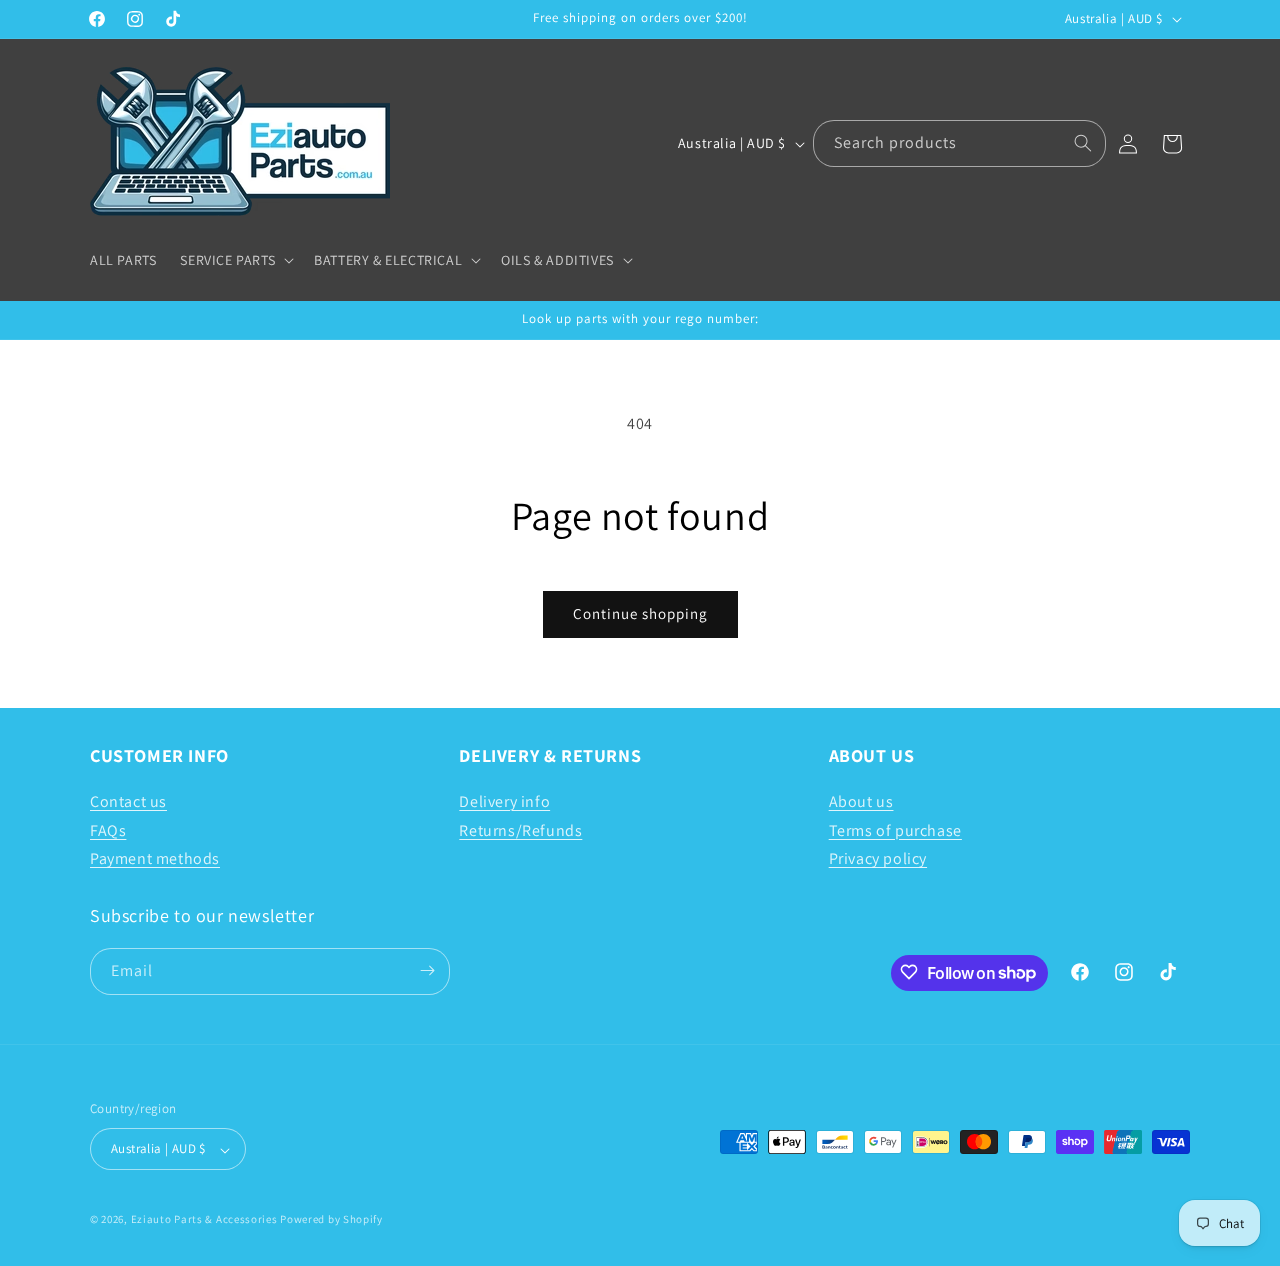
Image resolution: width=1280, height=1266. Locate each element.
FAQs (108, 829)
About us (861, 800)
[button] (235, 260)
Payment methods (155, 858)
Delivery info (504, 800)
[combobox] (959, 143)
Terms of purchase (895, 829)
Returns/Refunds (520, 829)
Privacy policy (878, 858)
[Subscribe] (427, 970)
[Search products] (1083, 143)
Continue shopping (640, 613)
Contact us (128, 800)
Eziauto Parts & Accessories (204, 1220)
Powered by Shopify (331, 1220)
